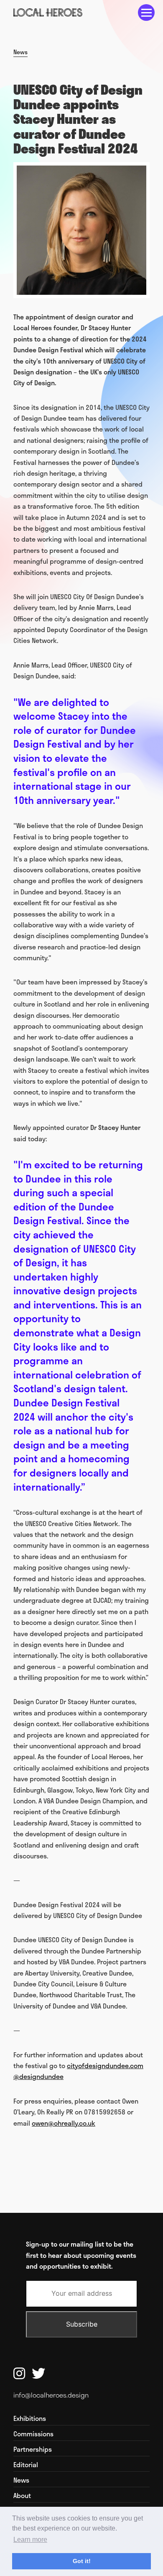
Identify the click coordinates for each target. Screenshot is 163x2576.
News (20, 52)
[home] (48, 13)
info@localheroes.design (51, 2395)
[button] (146, 13)
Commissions (33, 2434)
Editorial (26, 2465)
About (22, 2496)
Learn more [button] (30, 2540)
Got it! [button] (82, 2561)
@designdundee (38, 2076)
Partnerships (33, 2449)
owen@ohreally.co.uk (64, 2123)
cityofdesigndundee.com (105, 2065)
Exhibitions (30, 2418)
